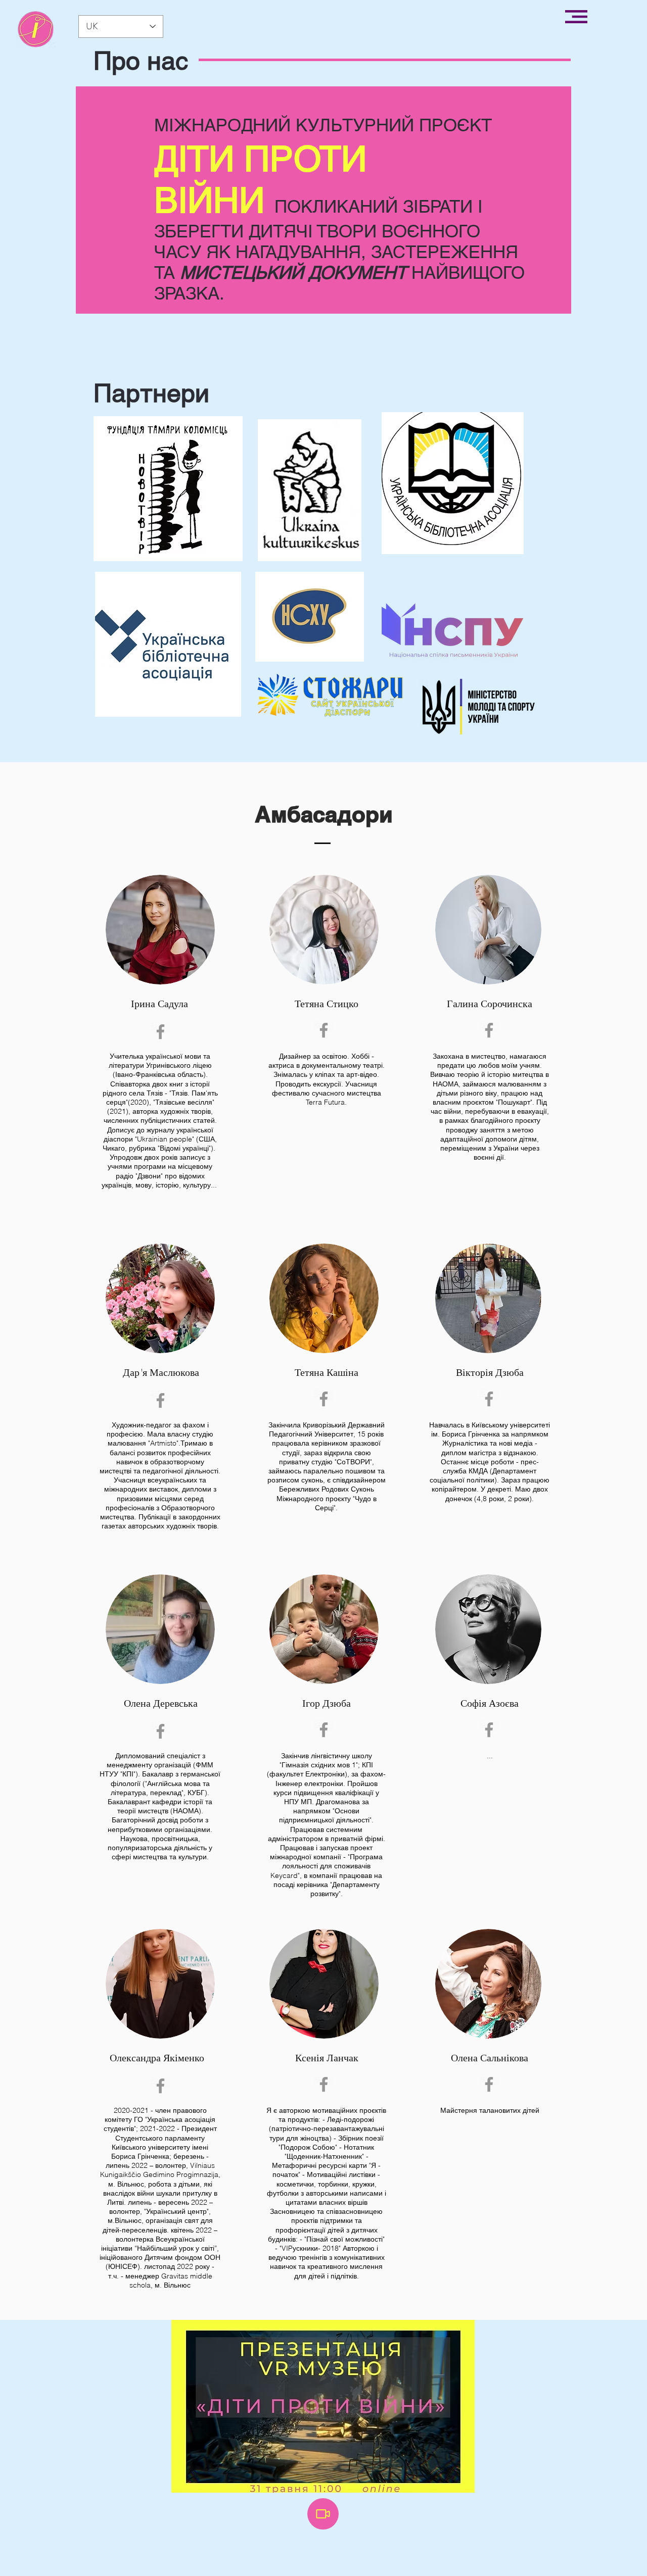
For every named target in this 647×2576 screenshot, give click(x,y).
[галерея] (36, 29)
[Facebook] (160, 1032)
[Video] (323, 2514)
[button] (576, 17)
